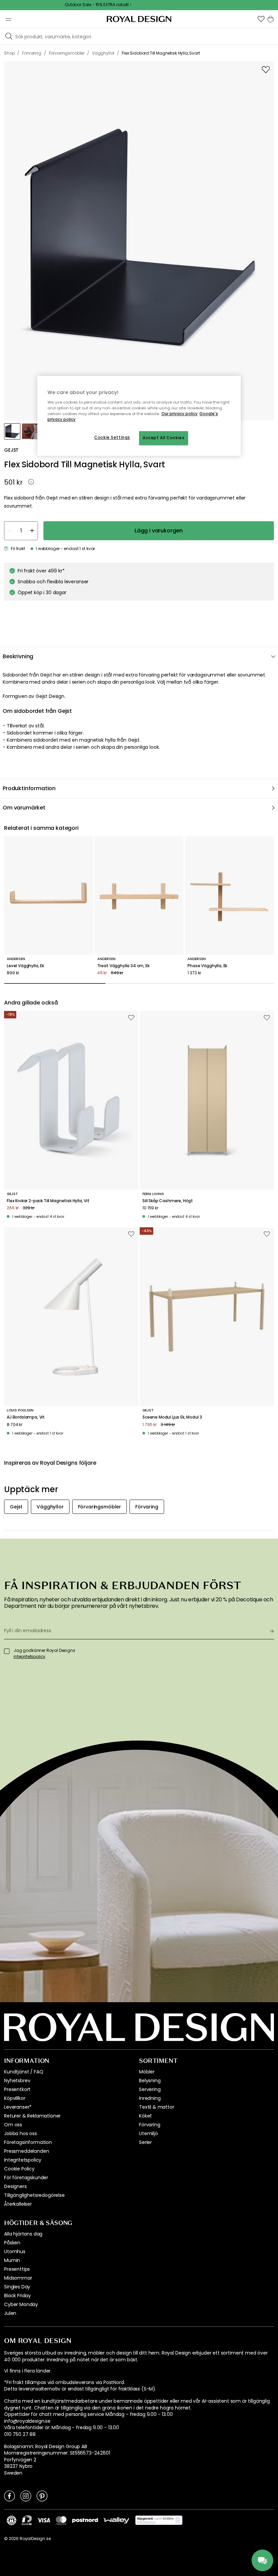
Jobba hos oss (21, 2133)
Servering (150, 2089)
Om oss (13, 2125)
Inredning (150, 2098)
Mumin (12, 2260)
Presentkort (17, 2089)
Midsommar (18, 2278)
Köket (145, 2116)
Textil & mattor (157, 2107)
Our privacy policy (180, 414)
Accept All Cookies (164, 438)
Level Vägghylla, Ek (25, 966)
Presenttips (17, 2269)
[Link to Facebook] (9, 2496)
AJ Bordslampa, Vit (26, 1417)
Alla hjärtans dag (23, 2234)
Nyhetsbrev (17, 2081)
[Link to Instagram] (26, 2496)
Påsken (12, 2243)
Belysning (150, 2081)
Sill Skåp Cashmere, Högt (168, 1201)
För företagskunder (26, 2178)
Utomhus (15, 2251)
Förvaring (150, 2125)
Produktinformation (29, 788)
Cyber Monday (21, 2304)
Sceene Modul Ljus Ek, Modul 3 (172, 1417)
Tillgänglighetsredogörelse (34, 2195)
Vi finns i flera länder (27, 2371)
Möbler (147, 2072)
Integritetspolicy (23, 2160)
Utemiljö (148, 2133)
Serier (145, 2142)
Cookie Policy (19, 2169)
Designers (15, 2186)
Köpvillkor (15, 2098)
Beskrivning (18, 656)
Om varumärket (24, 808)
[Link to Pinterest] (42, 2496)
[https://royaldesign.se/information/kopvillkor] (159, 2520)
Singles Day (17, 2287)
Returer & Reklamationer (32, 2116)
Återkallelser (18, 2204)
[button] (261, 19)
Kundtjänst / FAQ (24, 2072)
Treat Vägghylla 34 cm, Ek (123, 966)
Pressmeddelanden (26, 2151)
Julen (10, 2313)
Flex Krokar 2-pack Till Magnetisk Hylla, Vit (48, 1201)
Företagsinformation (28, 2142)
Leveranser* (18, 2107)
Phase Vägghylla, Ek (207, 966)
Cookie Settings (112, 438)
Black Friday (17, 2296)
